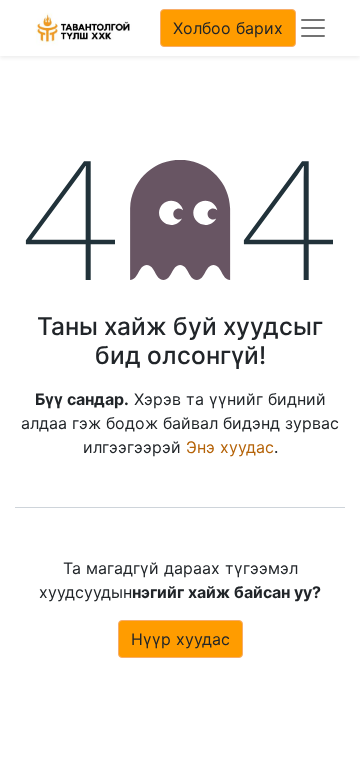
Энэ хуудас (230, 447)
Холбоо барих (228, 28)
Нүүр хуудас (180, 639)
